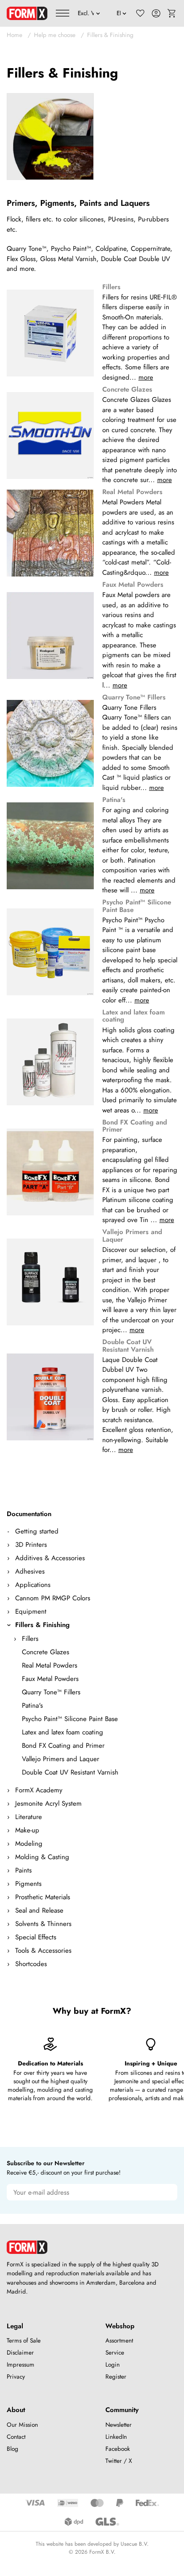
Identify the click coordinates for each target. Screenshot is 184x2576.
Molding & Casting (42, 1857)
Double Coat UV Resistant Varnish (70, 1772)
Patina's (32, 1705)
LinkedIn (116, 2437)
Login (113, 2365)
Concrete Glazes (46, 1652)
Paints (23, 1870)
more (146, 377)
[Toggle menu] (63, 13)
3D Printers (31, 1545)
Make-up (27, 1830)
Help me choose (55, 35)
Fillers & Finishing (110, 35)
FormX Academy (39, 1790)
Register (116, 2377)
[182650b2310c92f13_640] (50, 137)
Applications (33, 1585)
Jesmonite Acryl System (48, 1803)
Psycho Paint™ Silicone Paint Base (70, 1719)
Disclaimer (20, 2353)
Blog (13, 2449)
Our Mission (22, 2425)
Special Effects (36, 1937)
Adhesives (30, 1571)
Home (15, 35)
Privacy (16, 2377)
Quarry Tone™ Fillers (51, 1692)
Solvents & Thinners (43, 1924)
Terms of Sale (24, 2341)
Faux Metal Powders (50, 1679)
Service (115, 2353)
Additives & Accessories (50, 1558)
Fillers (30, 1639)
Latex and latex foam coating (63, 1732)
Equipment (31, 1611)
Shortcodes (31, 1964)
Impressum (21, 2365)
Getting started (37, 1531)
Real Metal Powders (50, 1665)
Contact (16, 2437)
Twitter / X (119, 2461)
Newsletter (119, 2425)
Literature (29, 1817)
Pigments (28, 1884)
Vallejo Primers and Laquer (61, 1759)
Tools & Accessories (43, 1950)
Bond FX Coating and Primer (63, 1746)
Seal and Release (39, 1910)
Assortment (119, 2341)
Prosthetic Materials (43, 1897)
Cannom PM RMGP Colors (53, 1598)
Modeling (29, 1844)
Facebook (118, 2449)
